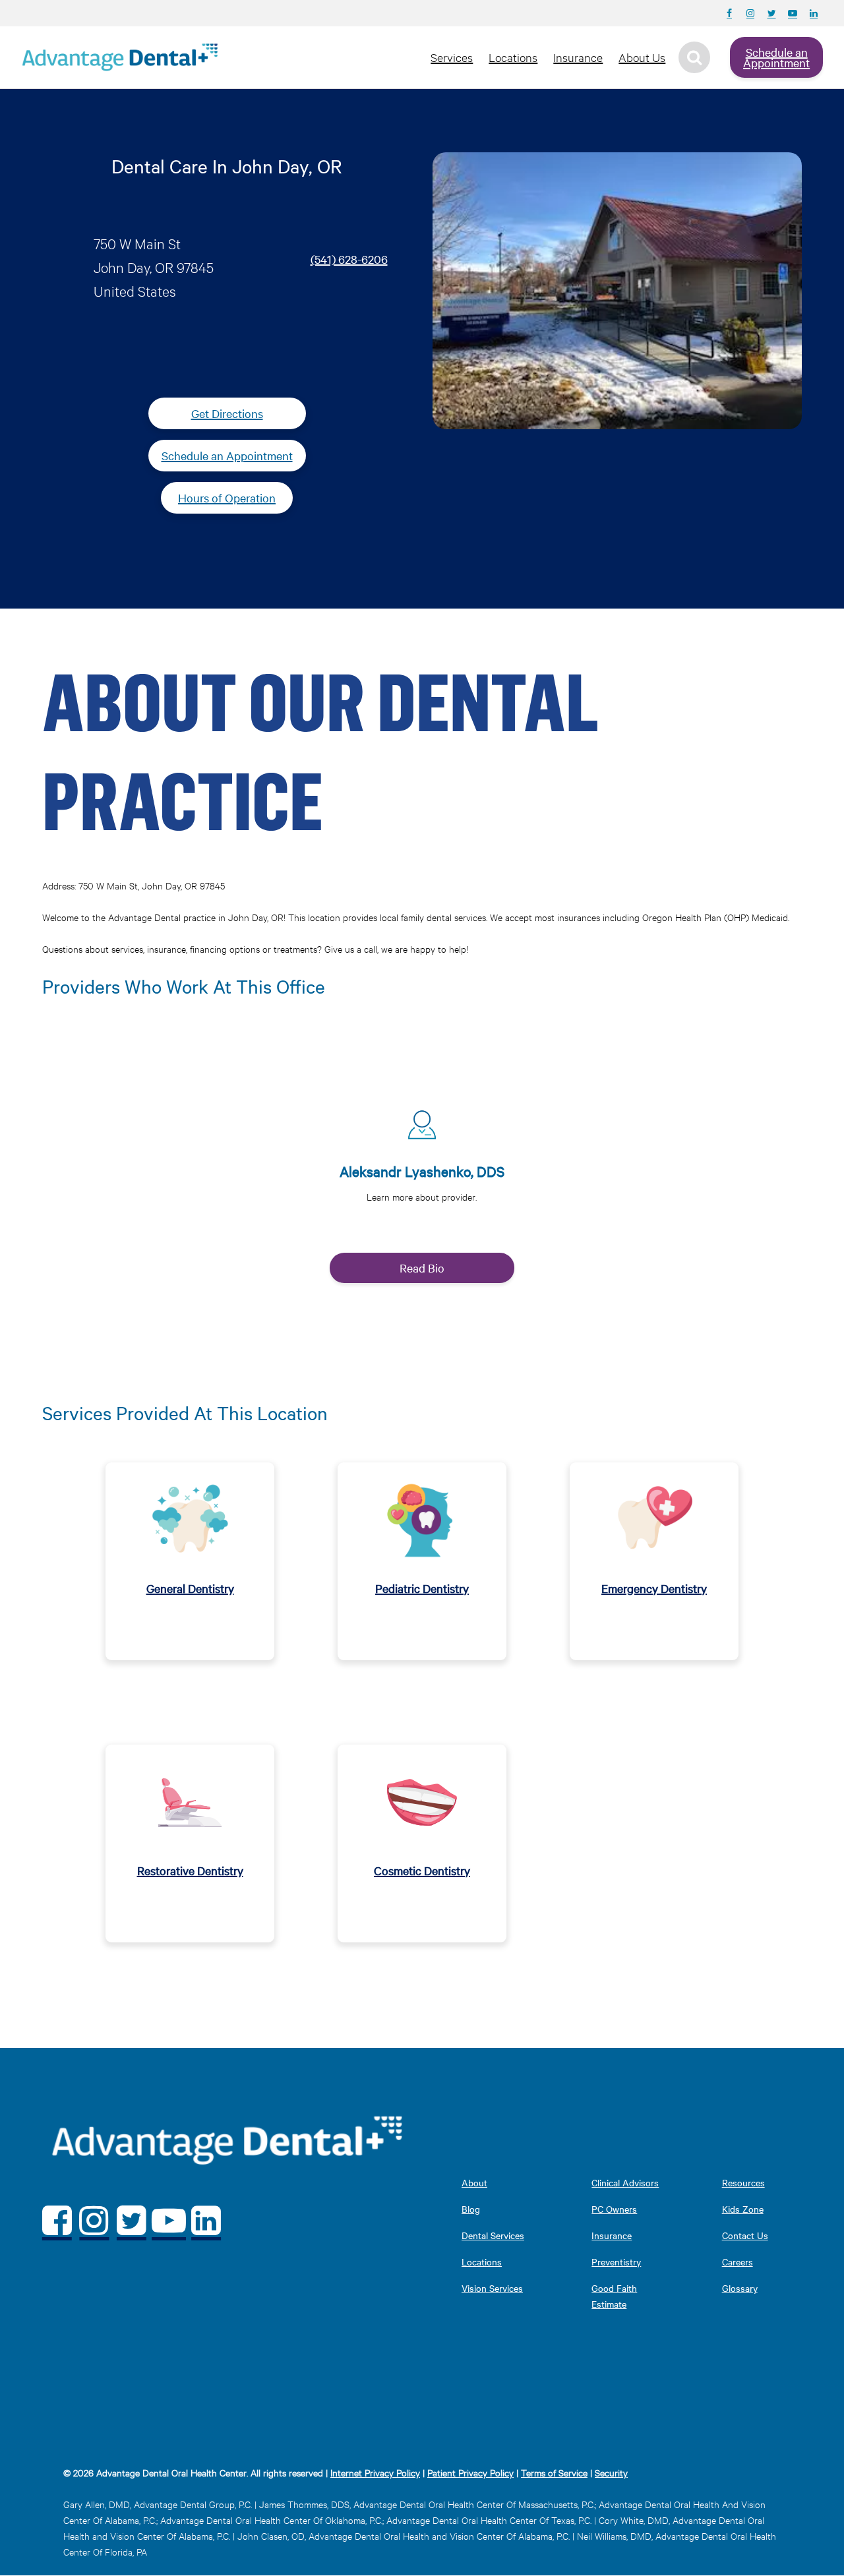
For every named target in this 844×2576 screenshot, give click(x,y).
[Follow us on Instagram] (750, 13)
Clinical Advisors (625, 2182)
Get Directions (227, 413)
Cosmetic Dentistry (422, 1870)
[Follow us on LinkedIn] (814, 13)
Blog (471, 2209)
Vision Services (492, 2288)
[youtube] (169, 2220)
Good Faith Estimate (614, 2296)
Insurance (578, 57)
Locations (513, 57)
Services (452, 57)
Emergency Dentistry (654, 1588)
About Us (642, 57)
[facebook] (57, 2220)
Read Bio (422, 1268)
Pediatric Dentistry (422, 1588)
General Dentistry (190, 1588)
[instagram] (95, 2220)
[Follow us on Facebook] (729, 13)
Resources (743, 2182)
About (474, 2182)
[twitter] (132, 2220)
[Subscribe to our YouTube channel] (793, 13)
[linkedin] (206, 2220)
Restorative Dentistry (190, 1870)
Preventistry (616, 2261)
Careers (738, 2261)
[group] (422, 1191)
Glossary (740, 2288)
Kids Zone (743, 2209)
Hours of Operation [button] (227, 497)
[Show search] (694, 57)
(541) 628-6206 (349, 259)
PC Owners (614, 2209)
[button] (422, 1186)
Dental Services (493, 2235)
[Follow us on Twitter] (771, 13)
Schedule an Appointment (776, 57)
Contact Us (745, 2235)
